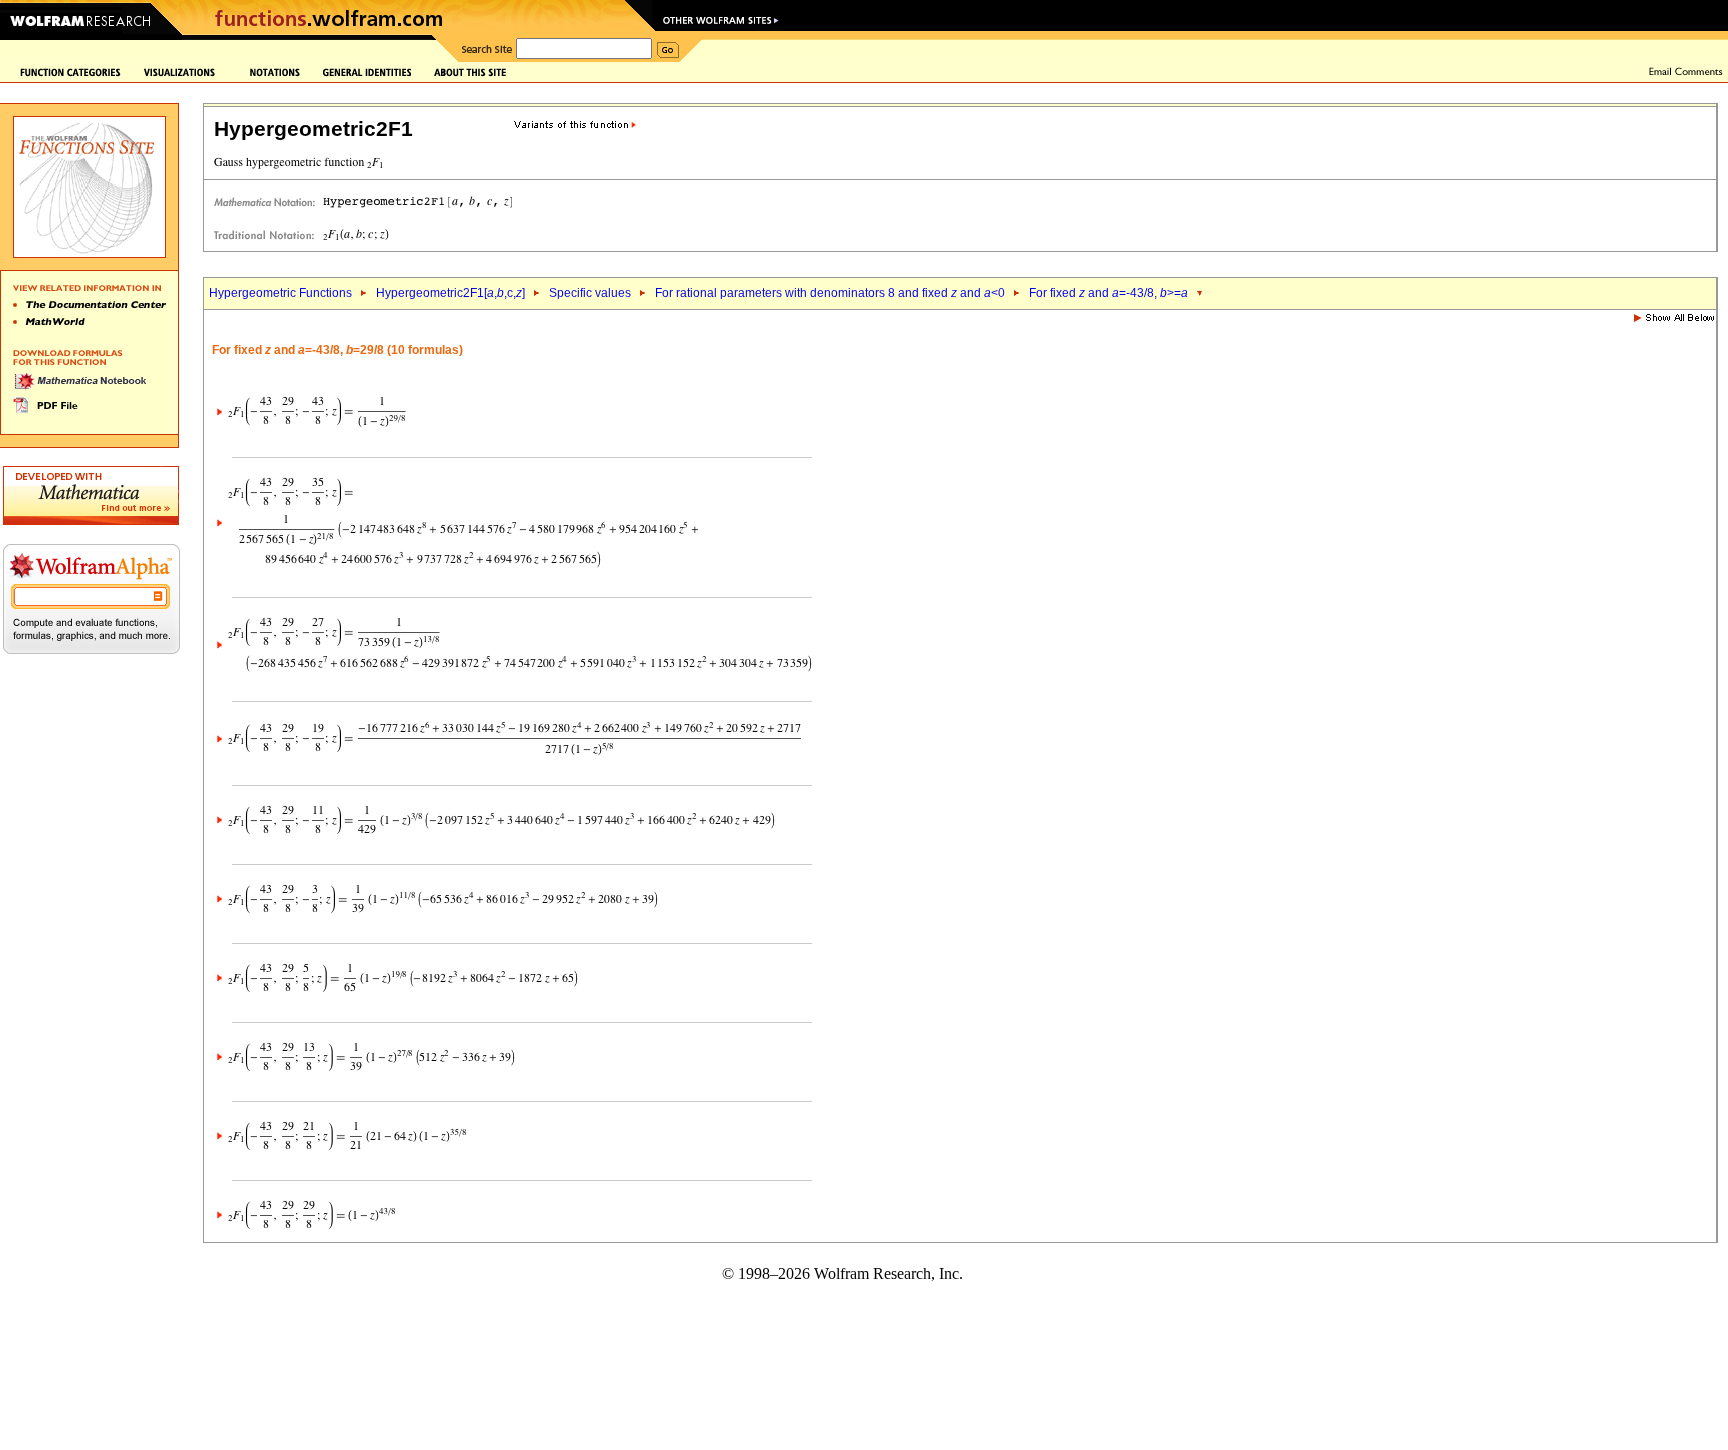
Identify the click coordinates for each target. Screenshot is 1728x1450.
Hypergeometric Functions (280, 293)
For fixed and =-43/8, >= (1108, 293)
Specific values (590, 293)
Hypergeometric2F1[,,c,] (450, 293)
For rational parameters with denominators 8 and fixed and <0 (830, 293)
